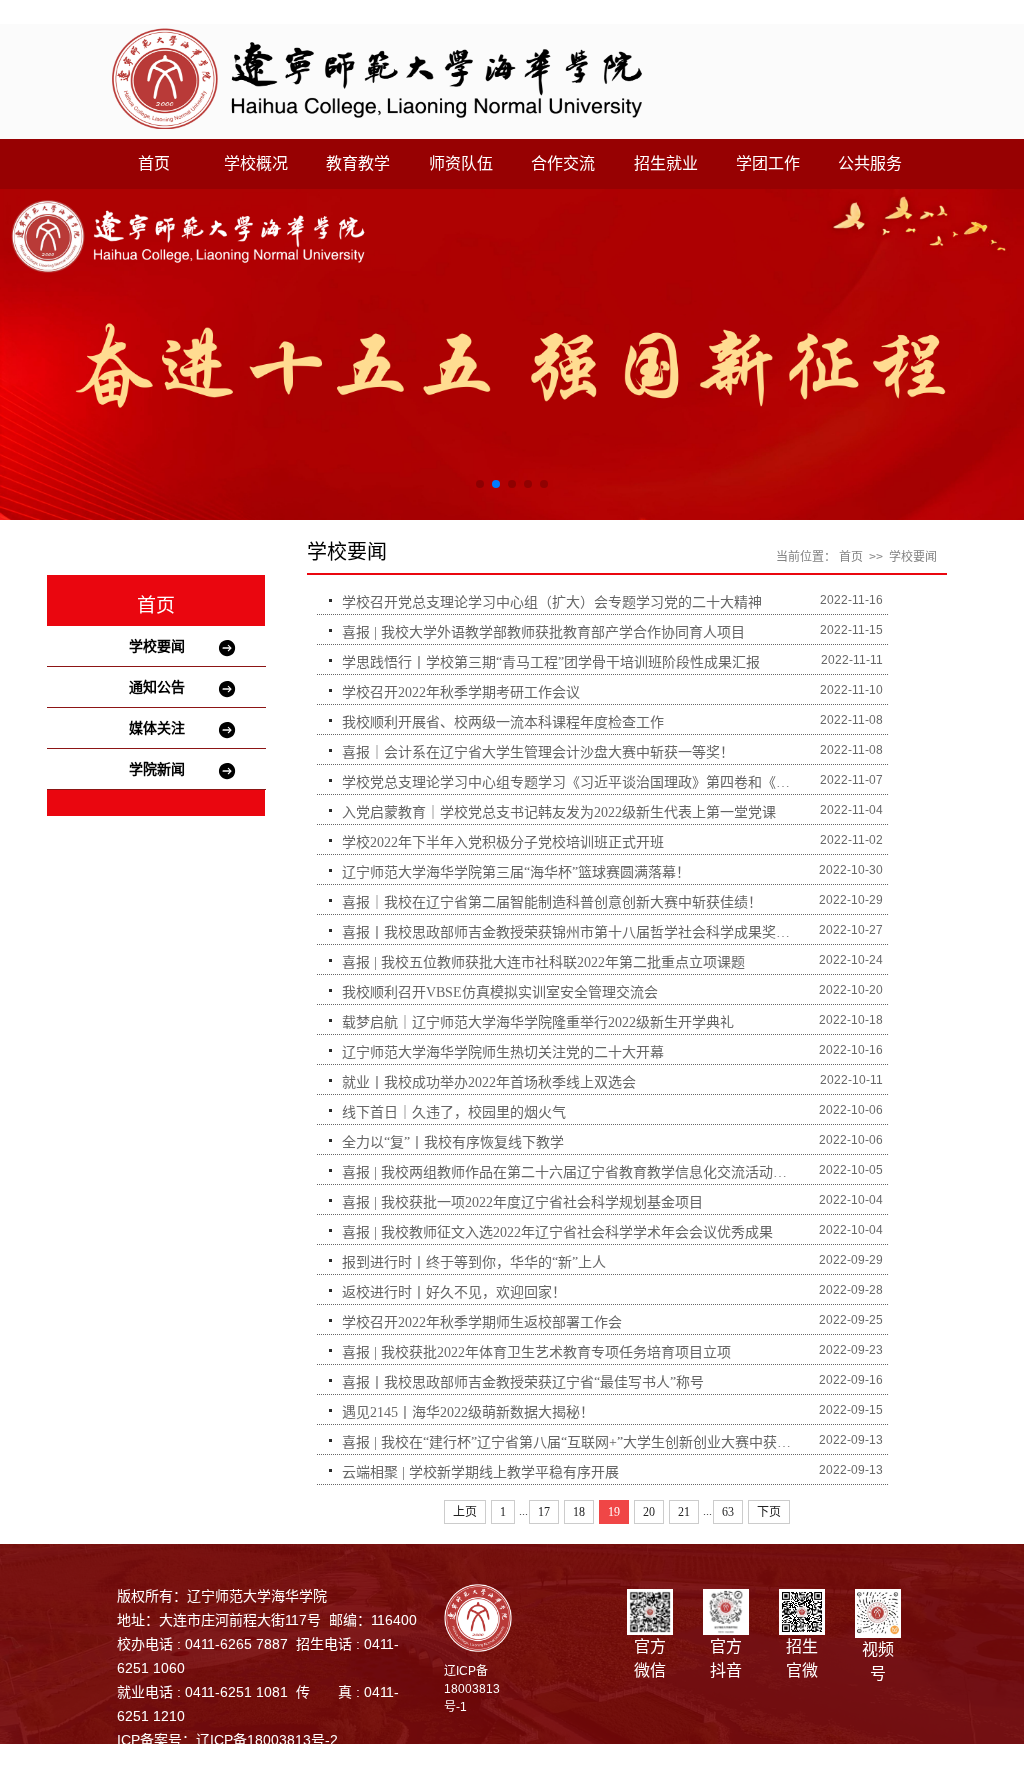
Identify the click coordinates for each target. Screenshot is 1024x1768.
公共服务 (870, 163)
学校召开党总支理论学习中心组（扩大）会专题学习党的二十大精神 (552, 602)
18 (579, 1512)
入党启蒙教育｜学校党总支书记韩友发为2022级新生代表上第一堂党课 (559, 812)
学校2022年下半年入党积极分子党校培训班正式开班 (503, 842)
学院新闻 (157, 769)
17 (544, 1512)
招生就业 (666, 163)
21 (684, 1512)
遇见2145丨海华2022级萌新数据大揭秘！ (468, 1412)
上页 (465, 1512)
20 (649, 1512)
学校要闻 (157, 646)
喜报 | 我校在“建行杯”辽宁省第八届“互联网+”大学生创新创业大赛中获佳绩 (571, 1442)
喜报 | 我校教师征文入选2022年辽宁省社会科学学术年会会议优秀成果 (557, 1232)
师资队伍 (461, 163)
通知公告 (157, 687)
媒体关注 (157, 728)
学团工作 (768, 163)
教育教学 (358, 163)
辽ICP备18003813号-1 (472, 1689)
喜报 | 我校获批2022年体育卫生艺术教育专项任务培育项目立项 (536, 1352)
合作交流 (563, 163)
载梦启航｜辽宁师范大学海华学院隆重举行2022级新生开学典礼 (538, 1022)
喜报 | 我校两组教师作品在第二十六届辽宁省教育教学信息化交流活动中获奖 (571, 1172)
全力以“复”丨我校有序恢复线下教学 (453, 1142)
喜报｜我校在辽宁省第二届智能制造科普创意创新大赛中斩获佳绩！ (552, 902)
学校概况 (256, 163)
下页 (769, 1512)
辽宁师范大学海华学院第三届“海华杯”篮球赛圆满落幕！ (516, 872)
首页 (154, 163)
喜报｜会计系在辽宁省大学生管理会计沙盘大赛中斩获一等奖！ (538, 752)
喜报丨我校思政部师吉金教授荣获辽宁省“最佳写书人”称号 (523, 1382)
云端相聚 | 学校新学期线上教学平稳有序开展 (480, 1472)
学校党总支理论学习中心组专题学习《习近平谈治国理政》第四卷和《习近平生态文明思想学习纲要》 (571, 782)
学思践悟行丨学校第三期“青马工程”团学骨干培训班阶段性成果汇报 (551, 662)
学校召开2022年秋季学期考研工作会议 (461, 692)
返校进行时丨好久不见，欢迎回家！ (454, 1292)
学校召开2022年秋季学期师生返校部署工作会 (482, 1322)
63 (728, 1512)
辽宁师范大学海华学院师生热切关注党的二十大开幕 (503, 1052)
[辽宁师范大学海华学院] (377, 77)
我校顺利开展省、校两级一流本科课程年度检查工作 (503, 722)
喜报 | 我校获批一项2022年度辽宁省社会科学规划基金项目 (522, 1202)
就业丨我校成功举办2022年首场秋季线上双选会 (489, 1082)
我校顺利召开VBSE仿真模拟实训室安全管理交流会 (500, 992)
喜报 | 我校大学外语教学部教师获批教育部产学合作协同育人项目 (543, 632)
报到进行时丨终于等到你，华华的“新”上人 (474, 1262)
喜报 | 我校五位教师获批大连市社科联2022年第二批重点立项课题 (543, 962)
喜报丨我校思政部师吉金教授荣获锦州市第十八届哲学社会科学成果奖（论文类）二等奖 (571, 932)
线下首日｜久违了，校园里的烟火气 (454, 1112)
